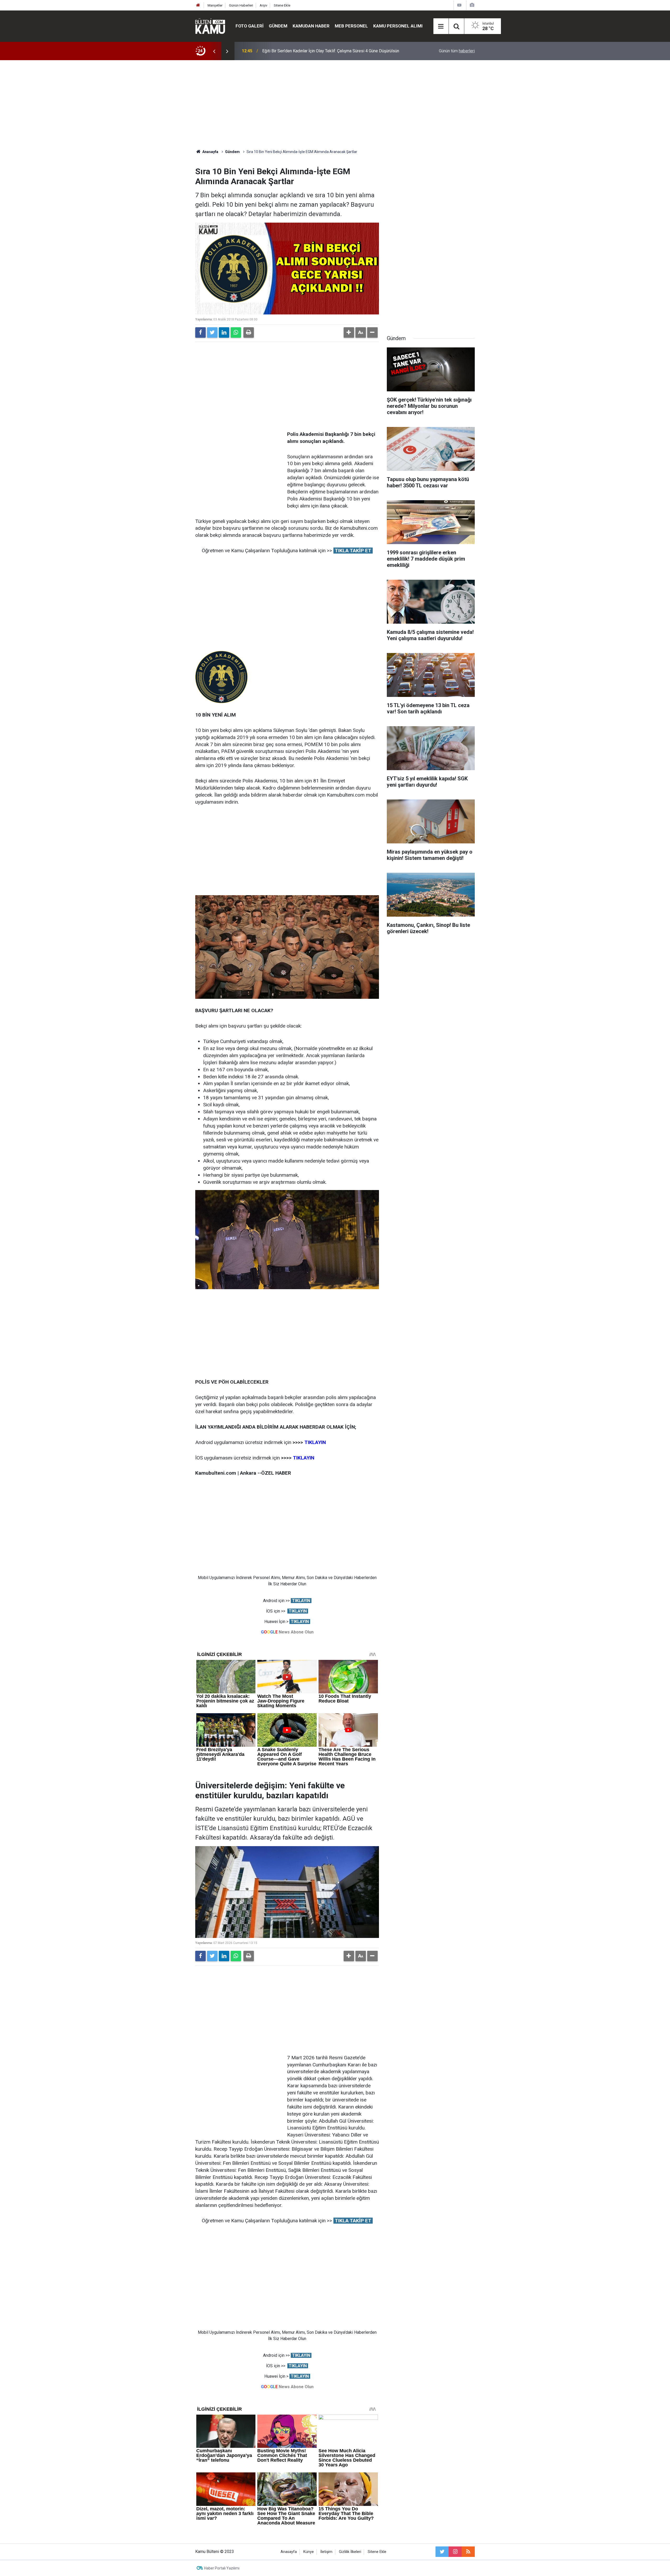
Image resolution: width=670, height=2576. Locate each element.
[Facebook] (200, 332)
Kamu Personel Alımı (398, 26)
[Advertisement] (335, 105)
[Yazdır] (249, 332)
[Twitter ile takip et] (442, 2552)
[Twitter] (212, 332)
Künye (309, 2552)
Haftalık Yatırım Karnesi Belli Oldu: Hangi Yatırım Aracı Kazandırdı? (322, 51)
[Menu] (441, 26)
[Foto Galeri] (472, 5)
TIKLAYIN (301, 1601)
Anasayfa (289, 2552)
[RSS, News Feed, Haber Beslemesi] (468, 2552)
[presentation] (214, 51)
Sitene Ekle (282, 5)
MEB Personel (351, 26)
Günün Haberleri (241, 5)
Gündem (278, 26)
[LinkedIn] (224, 332)
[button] (349, 332)
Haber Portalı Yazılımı (222, 2568)
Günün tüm (457, 51)
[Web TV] (459, 5)
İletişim (326, 2552)
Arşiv (263, 5)
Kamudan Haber (311, 26)
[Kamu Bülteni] (210, 26)
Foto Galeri (250, 26)
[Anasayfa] (198, 5)
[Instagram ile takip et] (455, 2552)
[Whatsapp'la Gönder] (236, 332)
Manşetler (215, 5)
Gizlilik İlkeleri (350, 2552)
